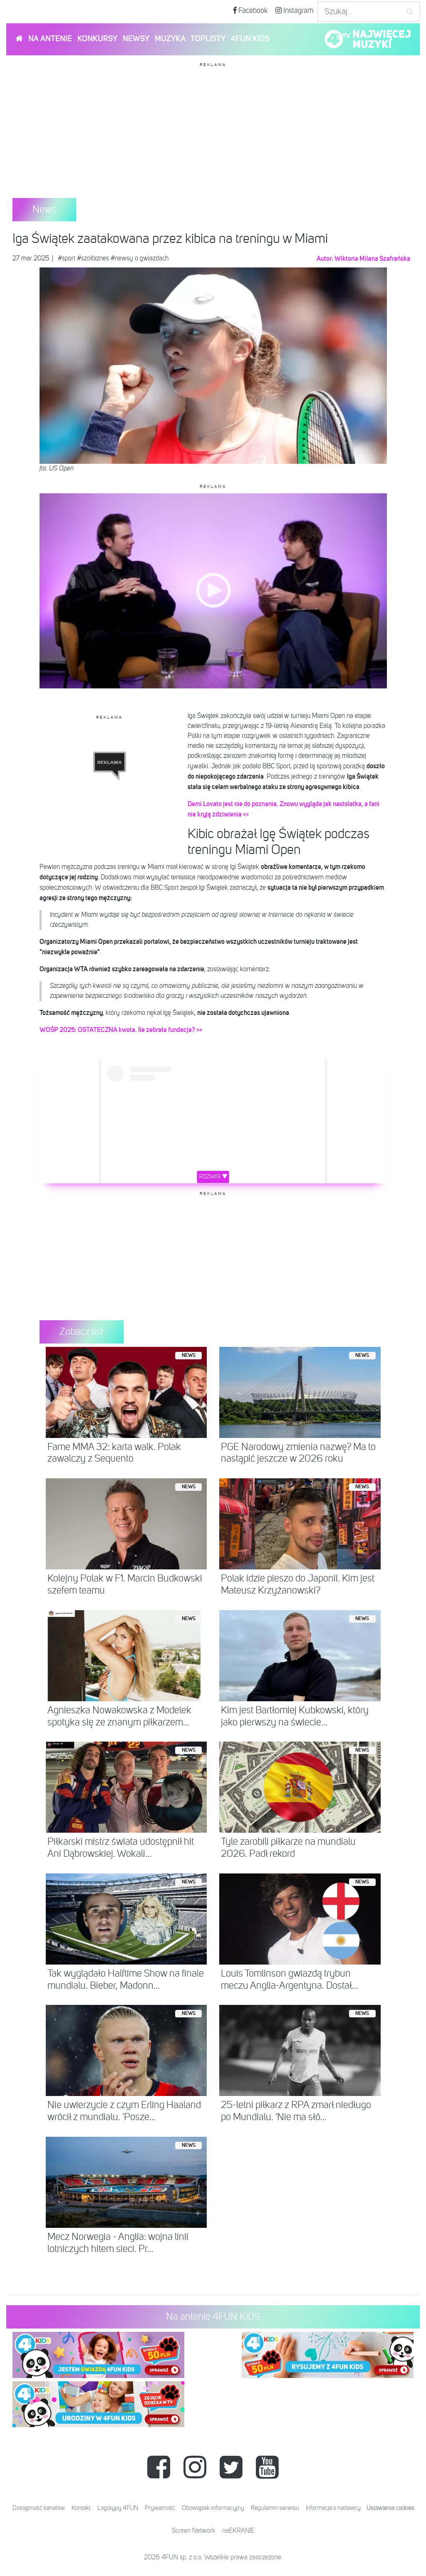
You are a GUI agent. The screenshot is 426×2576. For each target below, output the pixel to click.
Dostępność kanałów (39, 2508)
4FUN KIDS (250, 39)
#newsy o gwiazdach (140, 259)
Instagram (298, 11)
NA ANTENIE (50, 39)
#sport (67, 259)
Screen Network (194, 2531)
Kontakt (81, 2508)
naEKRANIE (238, 2531)
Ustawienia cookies (390, 2508)
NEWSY (136, 39)
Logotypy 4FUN (118, 2508)
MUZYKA (170, 39)
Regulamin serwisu (275, 2508)
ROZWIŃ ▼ (213, 1177)
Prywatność (160, 2508)
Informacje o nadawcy (333, 2508)
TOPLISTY (208, 39)
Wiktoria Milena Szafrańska (372, 259)
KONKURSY (97, 39)
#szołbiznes (93, 259)
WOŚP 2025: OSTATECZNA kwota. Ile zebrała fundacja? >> (121, 1030)
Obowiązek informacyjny (213, 2508)
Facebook (252, 11)
